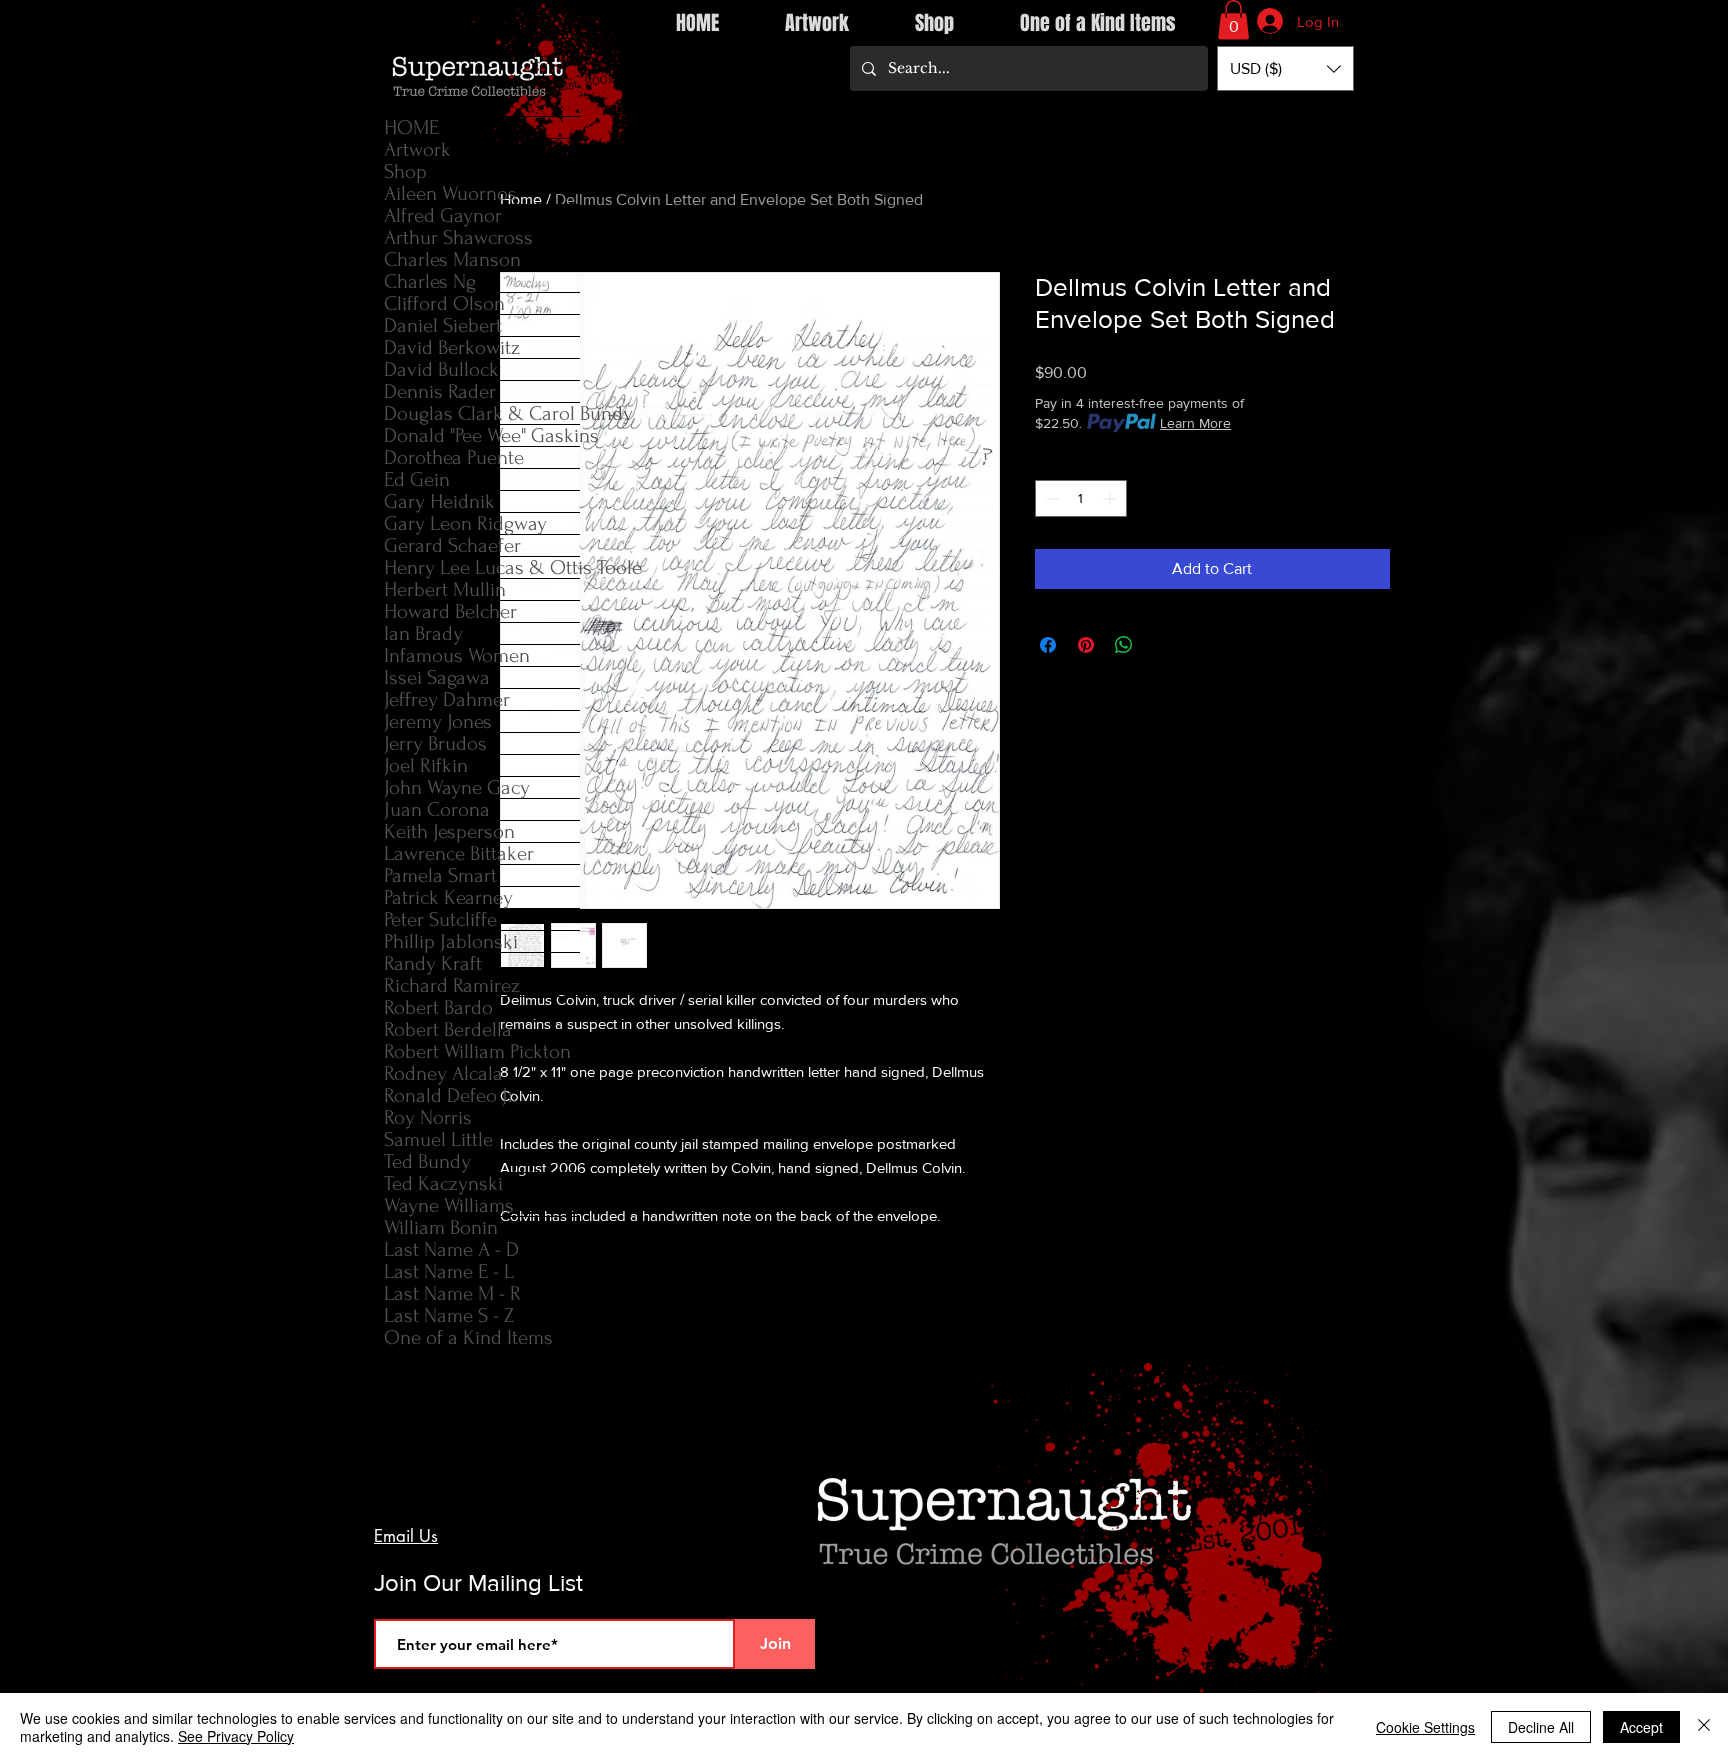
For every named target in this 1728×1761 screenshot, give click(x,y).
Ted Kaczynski (443, 1183)
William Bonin (441, 1227)
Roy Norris (428, 1117)
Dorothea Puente (454, 457)
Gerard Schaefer (452, 545)
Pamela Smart (440, 875)
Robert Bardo (438, 1007)
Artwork (417, 149)
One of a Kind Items (468, 1337)
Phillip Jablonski (451, 941)
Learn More (1195, 423)
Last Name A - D (451, 1249)
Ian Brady (423, 633)
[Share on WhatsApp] (1124, 645)
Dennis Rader (440, 391)
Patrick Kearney (448, 897)
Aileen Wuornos (450, 193)
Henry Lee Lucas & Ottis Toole (482, 567)
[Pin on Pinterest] (1086, 645)
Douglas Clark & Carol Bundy (482, 413)
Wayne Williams (449, 1205)
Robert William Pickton (477, 1051)
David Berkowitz (452, 347)
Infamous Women (457, 655)
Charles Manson (452, 259)
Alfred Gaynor (443, 215)
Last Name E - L (449, 1271)
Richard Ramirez (452, 985)
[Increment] (1111, 498)
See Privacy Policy (236, 1736)
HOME (411, 127)
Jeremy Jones (438, 721)
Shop (405, 171)
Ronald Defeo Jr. (450, 1095)
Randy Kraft (433, 963)
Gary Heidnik (439, 501)
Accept (1641, 1727)
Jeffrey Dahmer (447, 699)
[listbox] (1285, 68)
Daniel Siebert (443, 325)
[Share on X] (1162, 645)
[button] (1233, 19)
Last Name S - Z (449, 1315)
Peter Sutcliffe (440, 919)
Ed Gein (417, 479)
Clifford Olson (444, 303)
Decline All (1541, 1727)
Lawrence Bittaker (459, 853)
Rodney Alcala (443, 1073)
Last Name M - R (452, 1293)
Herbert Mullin (445, 589)
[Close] (1704, 1727)
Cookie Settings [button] (1425, 1727)
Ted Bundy (427, 1161)
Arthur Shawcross (458, 237)
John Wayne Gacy (457, 787)
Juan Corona (437, 809)
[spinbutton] (1081, 498)
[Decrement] (1050, 498)
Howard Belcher (450, 611)
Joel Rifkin (426, 765)
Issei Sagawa (437, 677)
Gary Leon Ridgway (465, 523)
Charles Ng (430, 281)
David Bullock (441, 369)
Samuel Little (438, 1139)
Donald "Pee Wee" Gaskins (482, 435)
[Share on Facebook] (1048, 645)
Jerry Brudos (435, 743)
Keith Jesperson (449, 831)
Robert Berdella (448, 1029)
